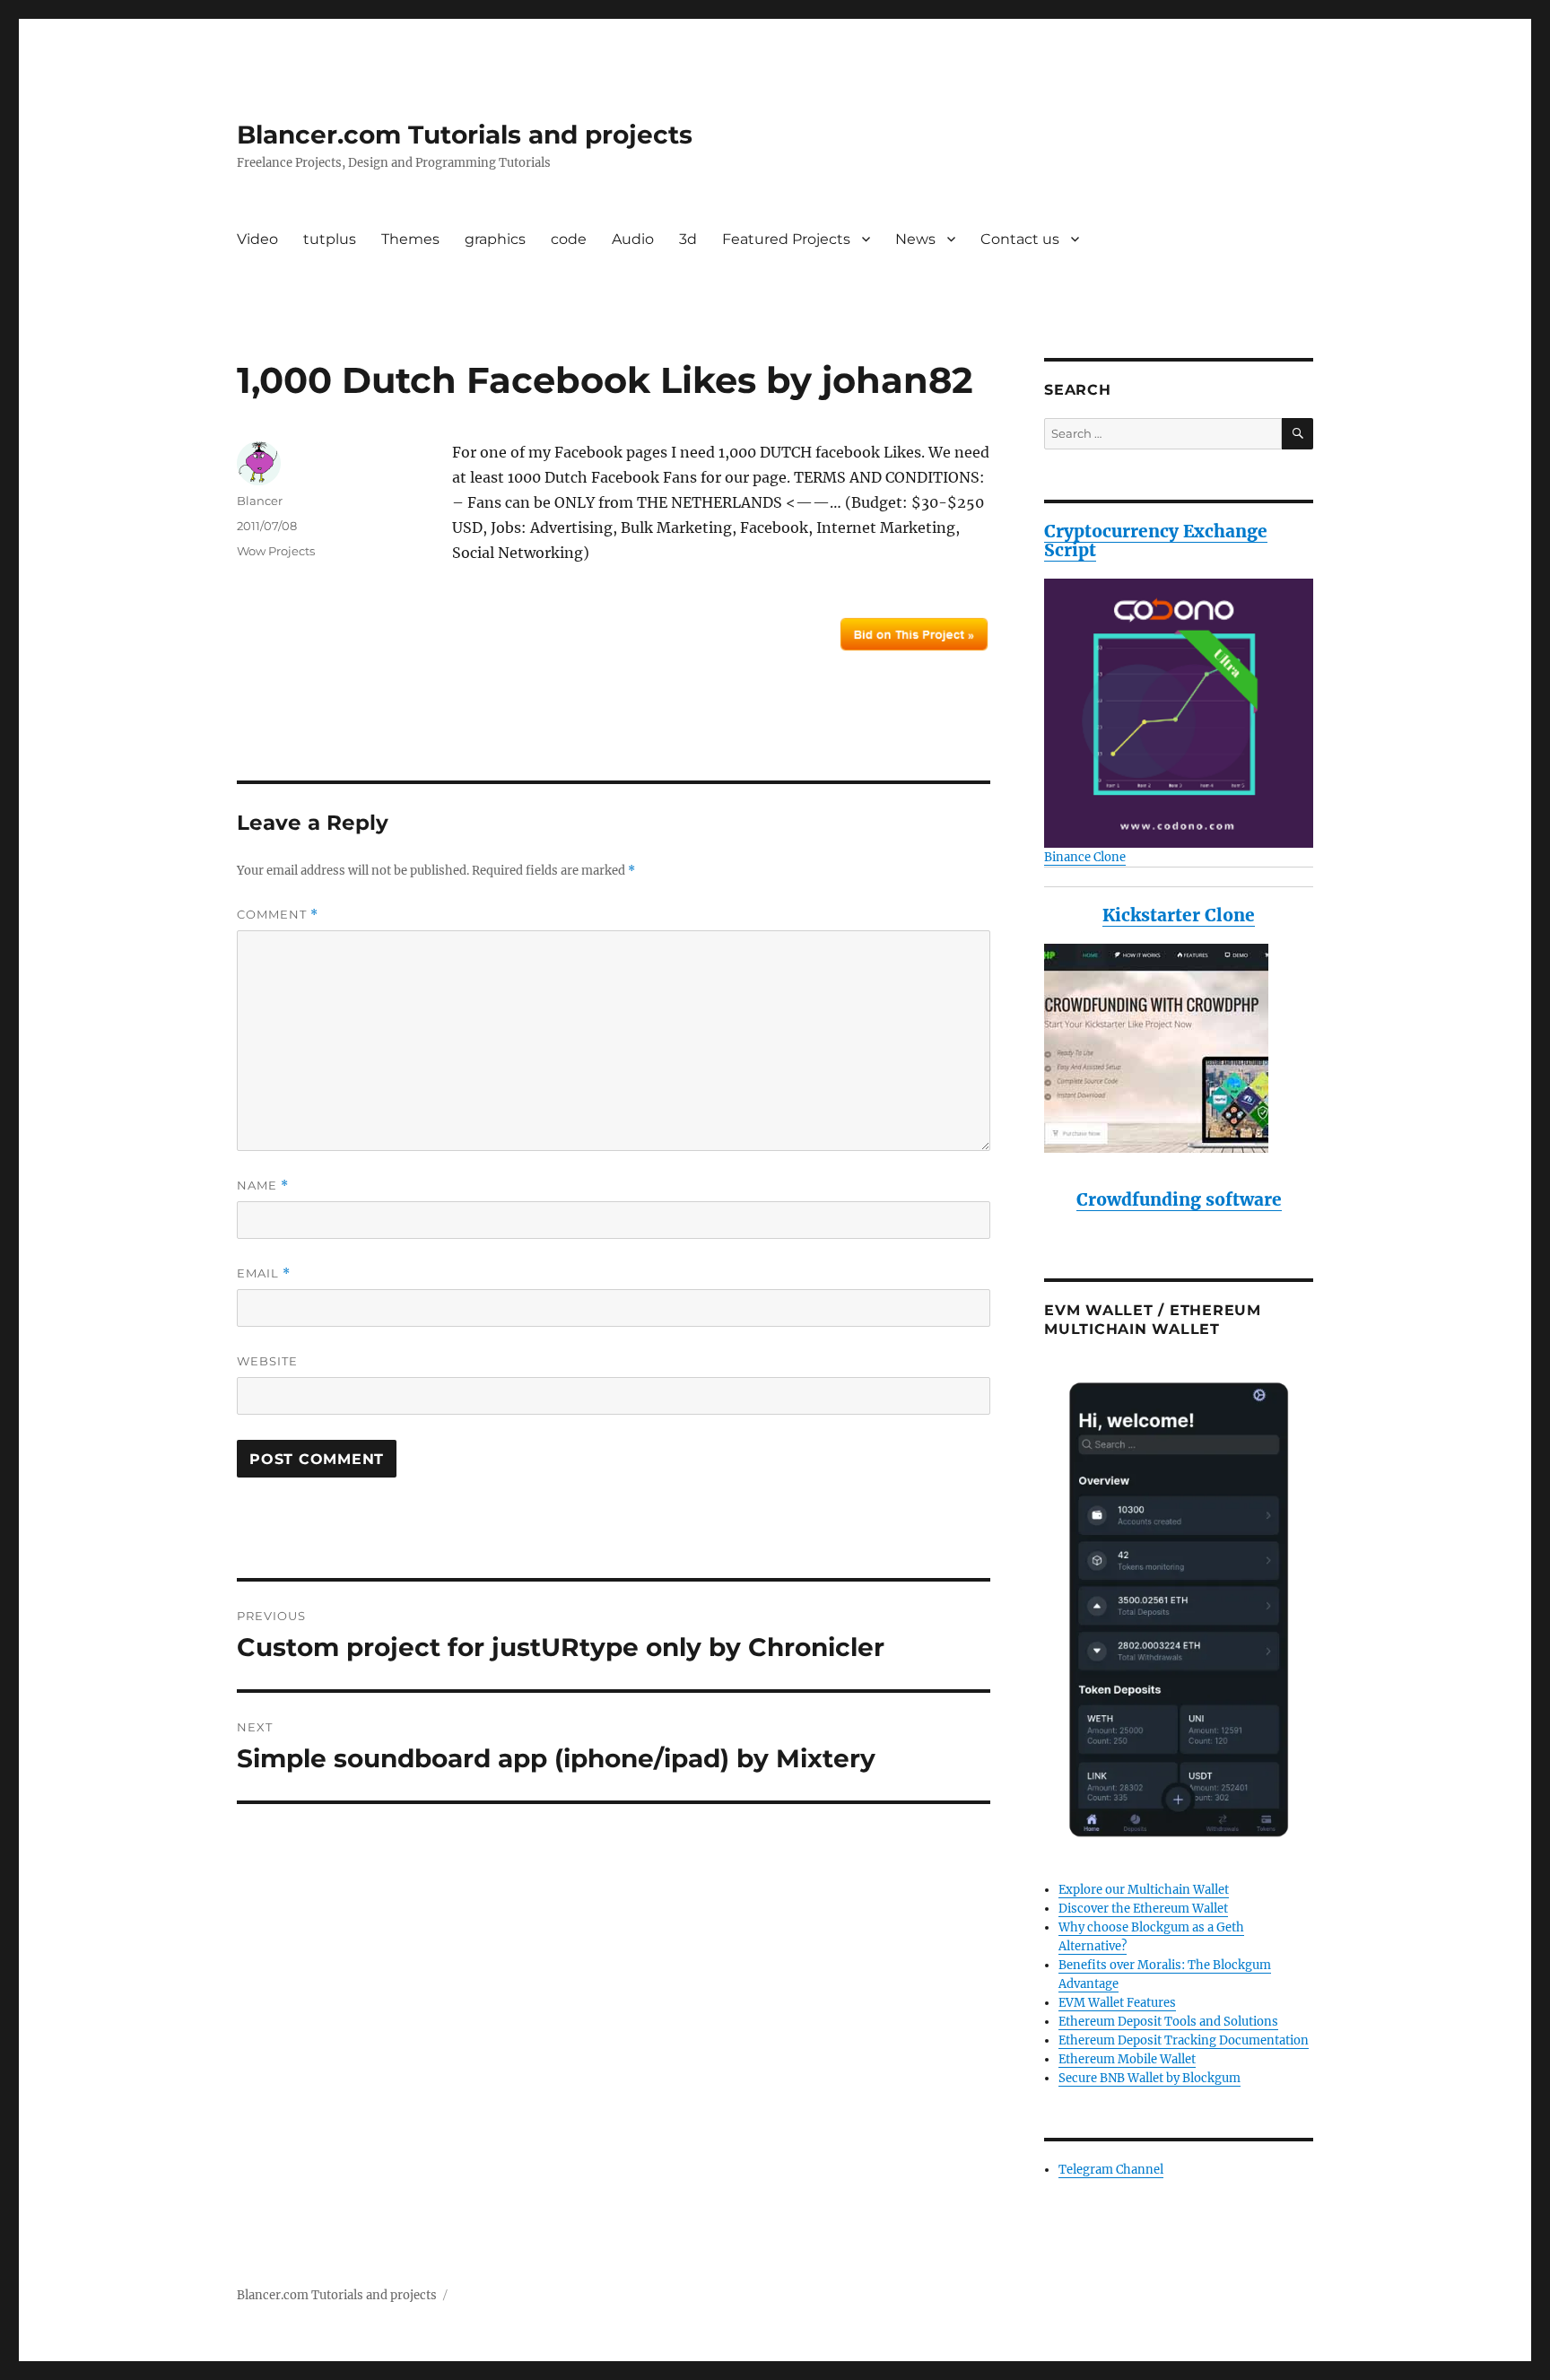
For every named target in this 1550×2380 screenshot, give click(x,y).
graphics (495, 239)
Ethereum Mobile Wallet (1127, 2059)
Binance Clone (1085, 857)
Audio (633, 239)
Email (264, 1273)
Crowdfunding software (1179, 1199)
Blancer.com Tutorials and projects (465, 135)
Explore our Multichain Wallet (1144, 1890)
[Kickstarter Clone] (1179, 1048)
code (569, 239)
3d (688, 239)
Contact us (1020, 239)
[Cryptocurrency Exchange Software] (1179, 713)
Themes (410, 239)
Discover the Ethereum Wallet (1143, 1909)
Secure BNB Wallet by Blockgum (1149, 2078)
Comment (278, 915)
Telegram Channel (1111, 2170)
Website (267, 1361)
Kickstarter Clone (1179, 915)
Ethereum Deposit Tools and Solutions (1168, 2022)
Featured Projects (786, 239)
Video (257, 239)
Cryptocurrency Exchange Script (1156, 541)
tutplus (330, 239)
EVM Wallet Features (1117, 2003)
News (915, 239)
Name (263, 1186)
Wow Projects (276, 551)
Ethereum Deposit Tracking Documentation (1184, 2040)
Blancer (260, 501)
